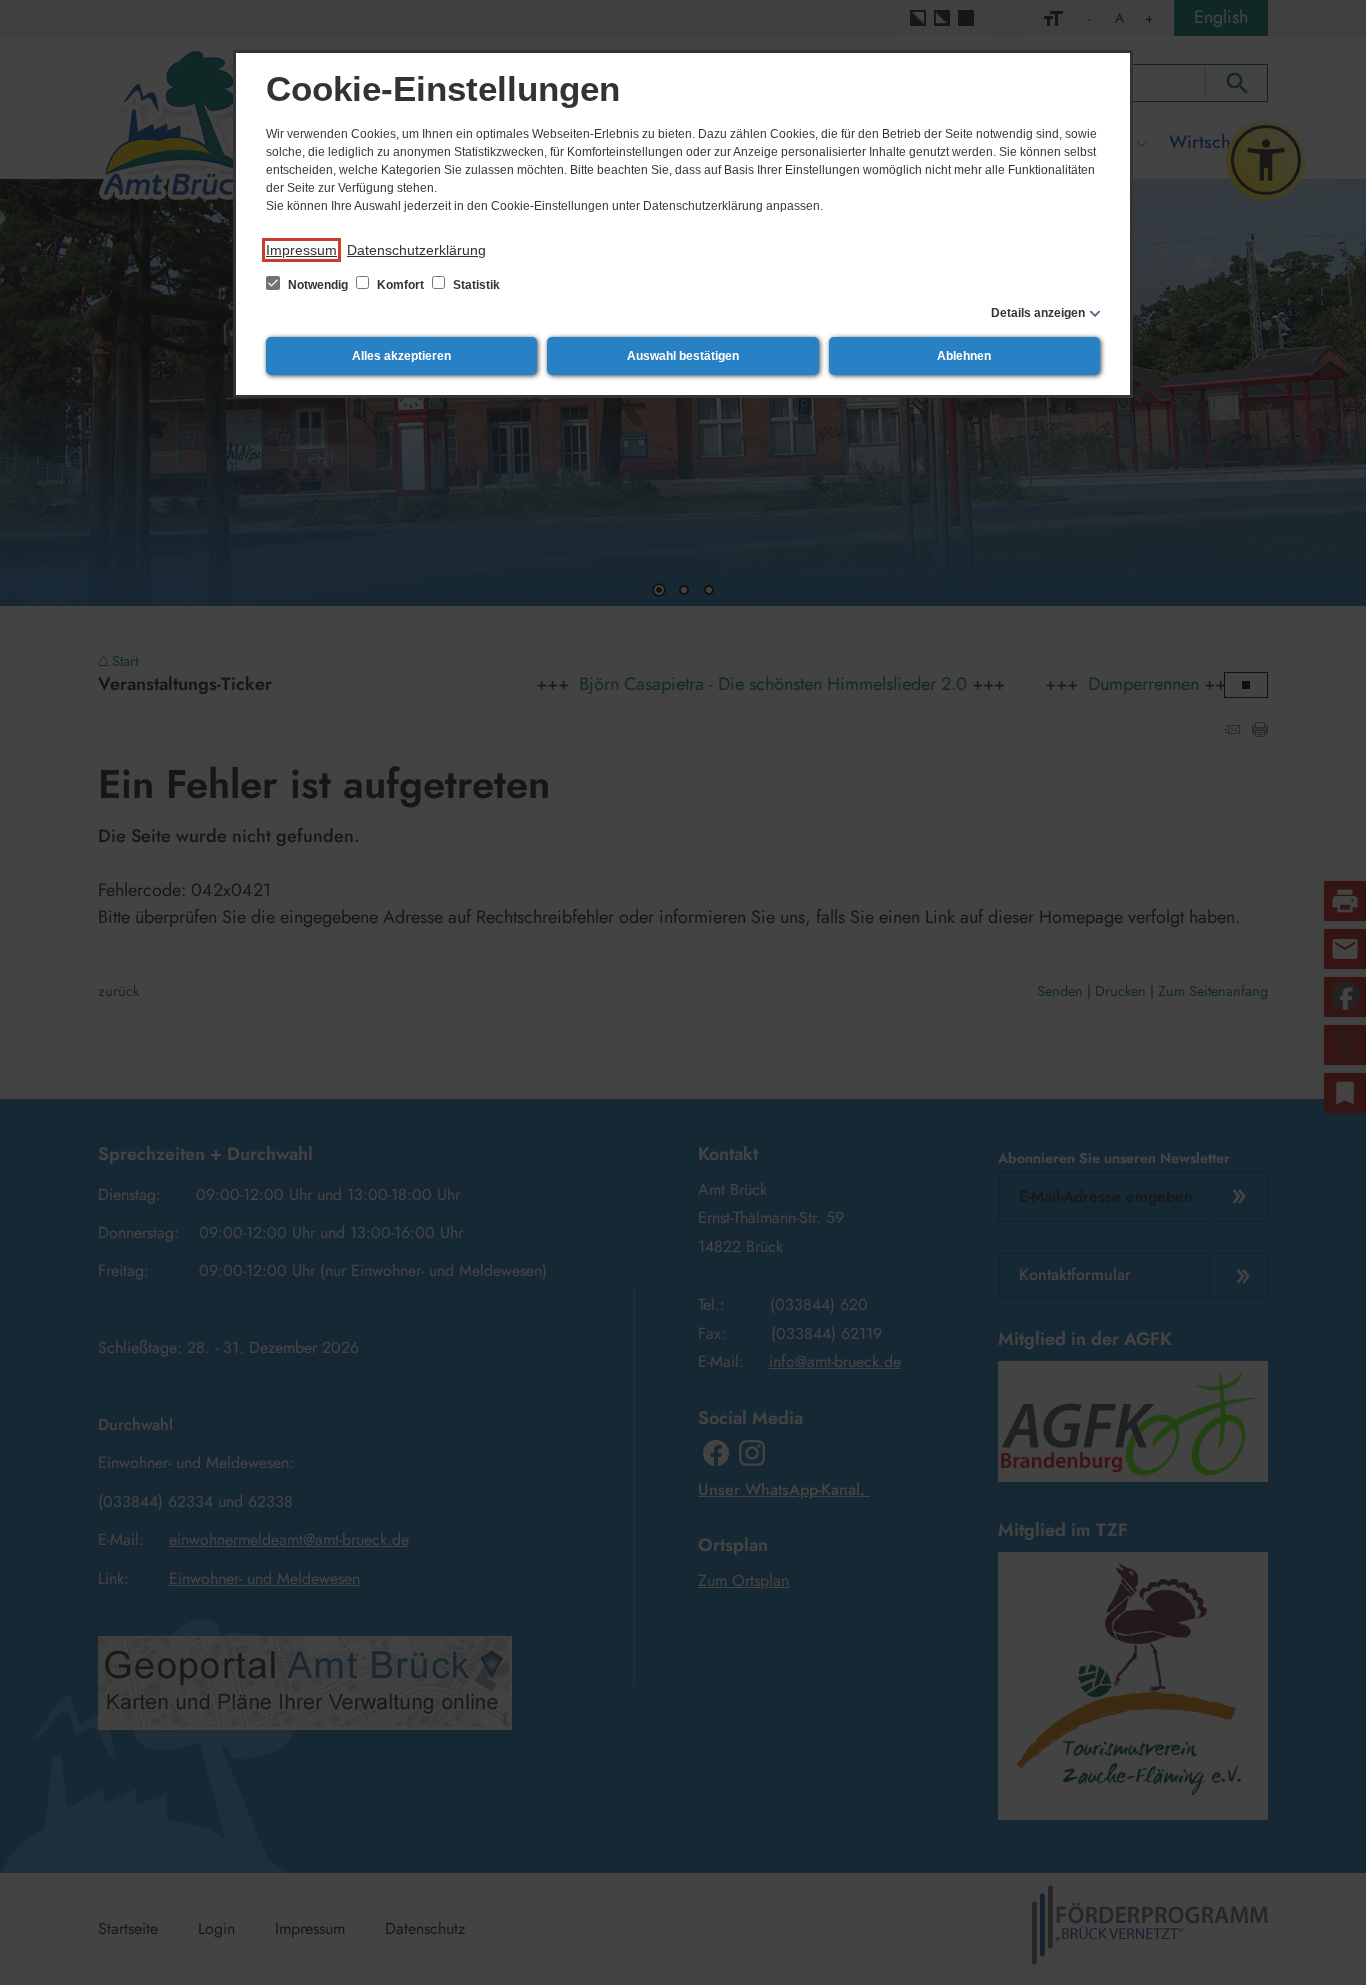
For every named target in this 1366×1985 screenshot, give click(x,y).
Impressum (301, 250)
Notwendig (318, 285)
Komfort (400, 285)
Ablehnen (964, 356)
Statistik (475, 285)
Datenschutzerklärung (416, 250)
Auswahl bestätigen (683, 356)
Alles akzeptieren (401, 356)
